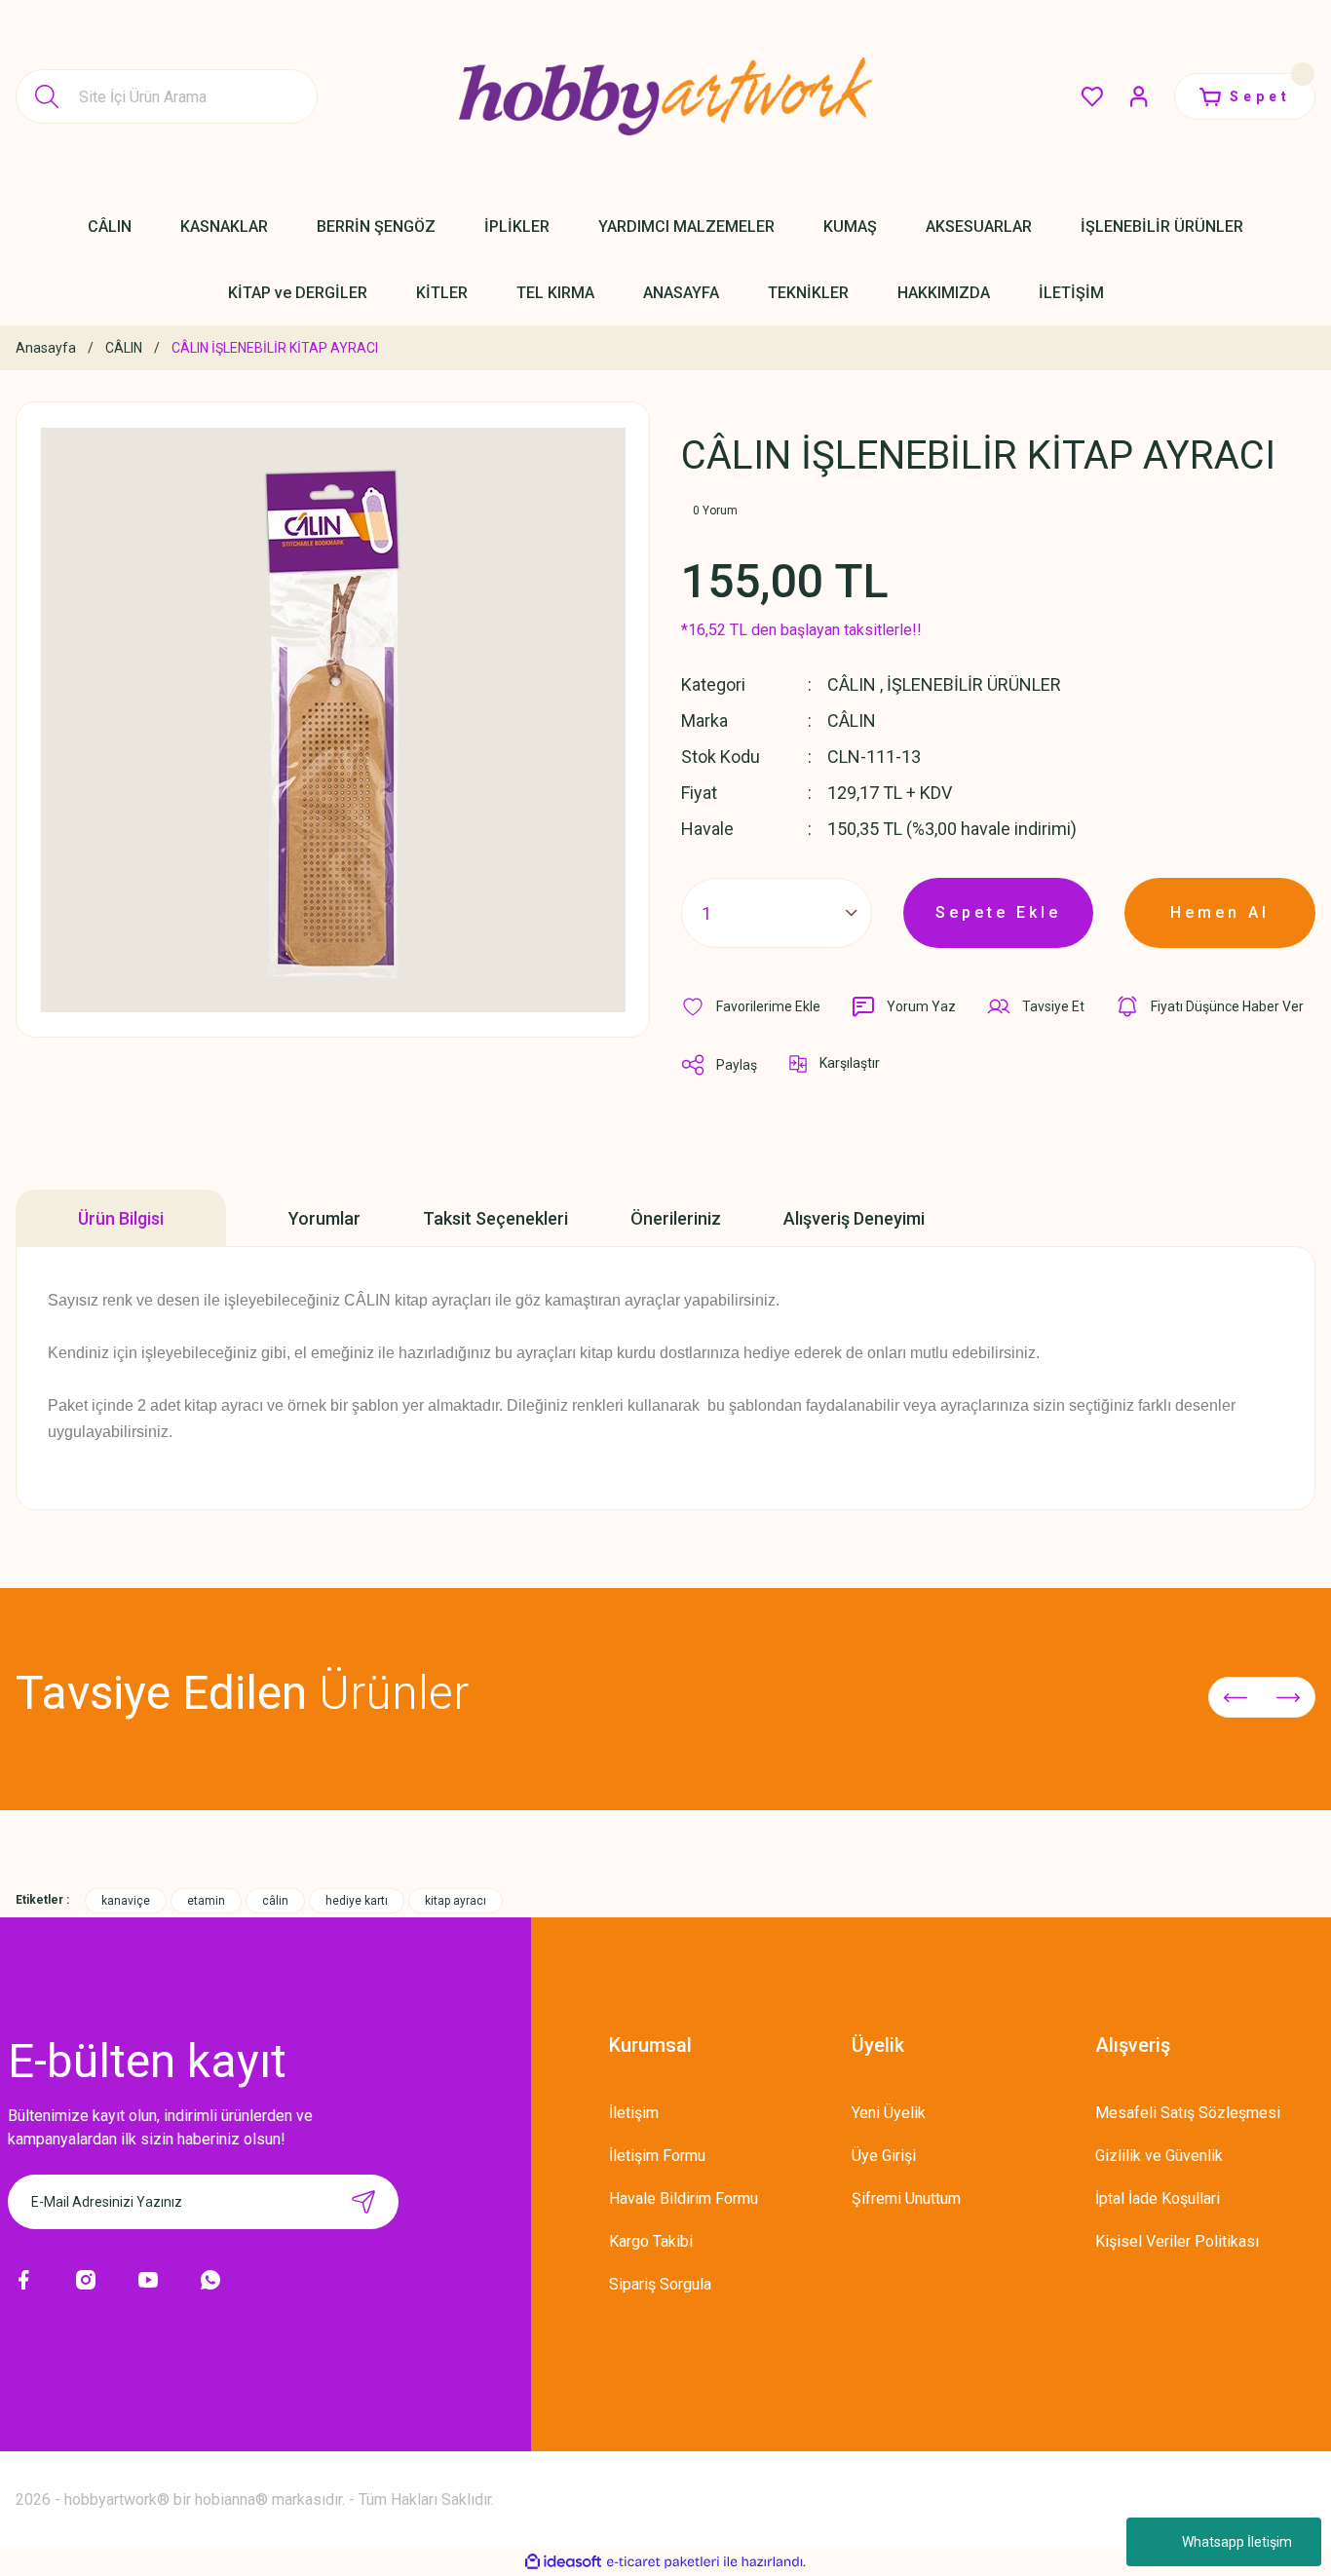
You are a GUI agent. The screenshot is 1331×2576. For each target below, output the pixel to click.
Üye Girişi (884, 2156)
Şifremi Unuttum (906, 2198)
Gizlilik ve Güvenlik (1159, 2156)
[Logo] (665, 96)
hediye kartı (357, 1901)
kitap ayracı (456, 1901)
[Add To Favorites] (751, 1006)
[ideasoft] (563, 2562)
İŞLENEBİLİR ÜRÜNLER (974, 684)
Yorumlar (324, 1218)
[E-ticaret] (663, 2562)
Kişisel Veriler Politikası (1177, 2241)
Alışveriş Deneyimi (854, 1218)
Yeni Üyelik (889, 2113)
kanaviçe (126, 1901)
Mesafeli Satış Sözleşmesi (1188, 2113)
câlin (275, 1901)
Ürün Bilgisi (121, 1218)
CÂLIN (852, 684)
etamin (206, 1901)
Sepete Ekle (998, 912)
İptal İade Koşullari (1158, 2198)
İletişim (634, 2113)
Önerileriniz (676, 1218)
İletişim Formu (657, 2156)
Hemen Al (1220, 912)
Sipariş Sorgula (660, 2284)
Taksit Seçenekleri (495, 1218)
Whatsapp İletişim (1237, 2542)
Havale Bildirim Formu (684, 2198)
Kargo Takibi (651, 2241)
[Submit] (363, 2202)
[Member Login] (1139, 96)
